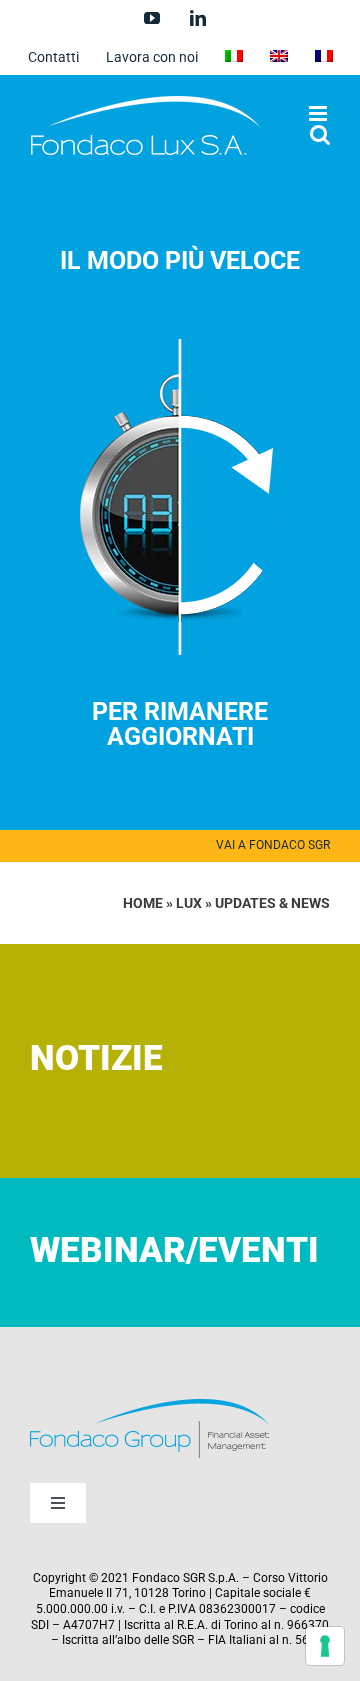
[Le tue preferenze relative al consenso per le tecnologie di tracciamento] (325, 1646)
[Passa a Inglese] (279, 57)
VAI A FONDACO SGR (273, 845)
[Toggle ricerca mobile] (320, 134)
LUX (189, 903)
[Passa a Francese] (324, 57)
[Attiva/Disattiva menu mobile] (319, 113)
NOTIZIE (96, 1058)
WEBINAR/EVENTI (174, 1250)
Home (143, 903)
